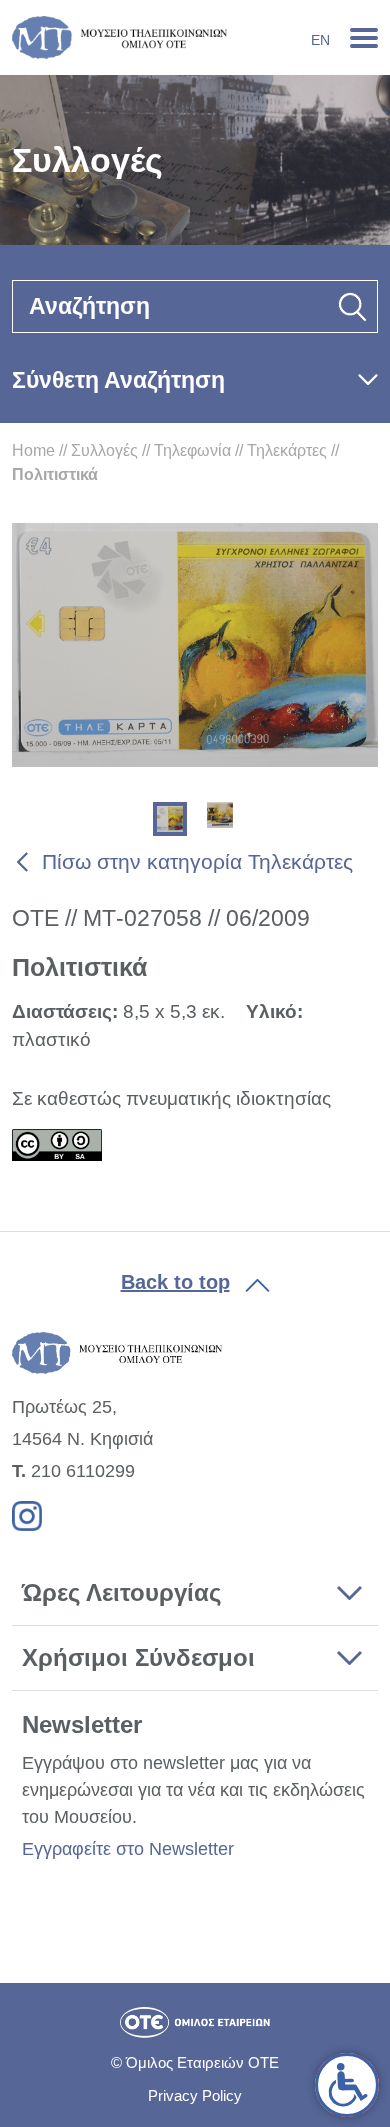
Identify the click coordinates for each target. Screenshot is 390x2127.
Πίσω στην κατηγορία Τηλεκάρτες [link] (197, 861)
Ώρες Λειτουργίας (121, 1592)
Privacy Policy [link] (195, 2095)
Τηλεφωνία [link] (192, 450)
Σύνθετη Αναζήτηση (118, 380)
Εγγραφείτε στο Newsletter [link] (128, 1849)
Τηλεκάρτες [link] (287, 450)
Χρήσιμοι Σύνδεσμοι (138, 1657)
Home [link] (33, 450)
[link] (347, 2085)
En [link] (320, 40)
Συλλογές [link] (104, 450)
